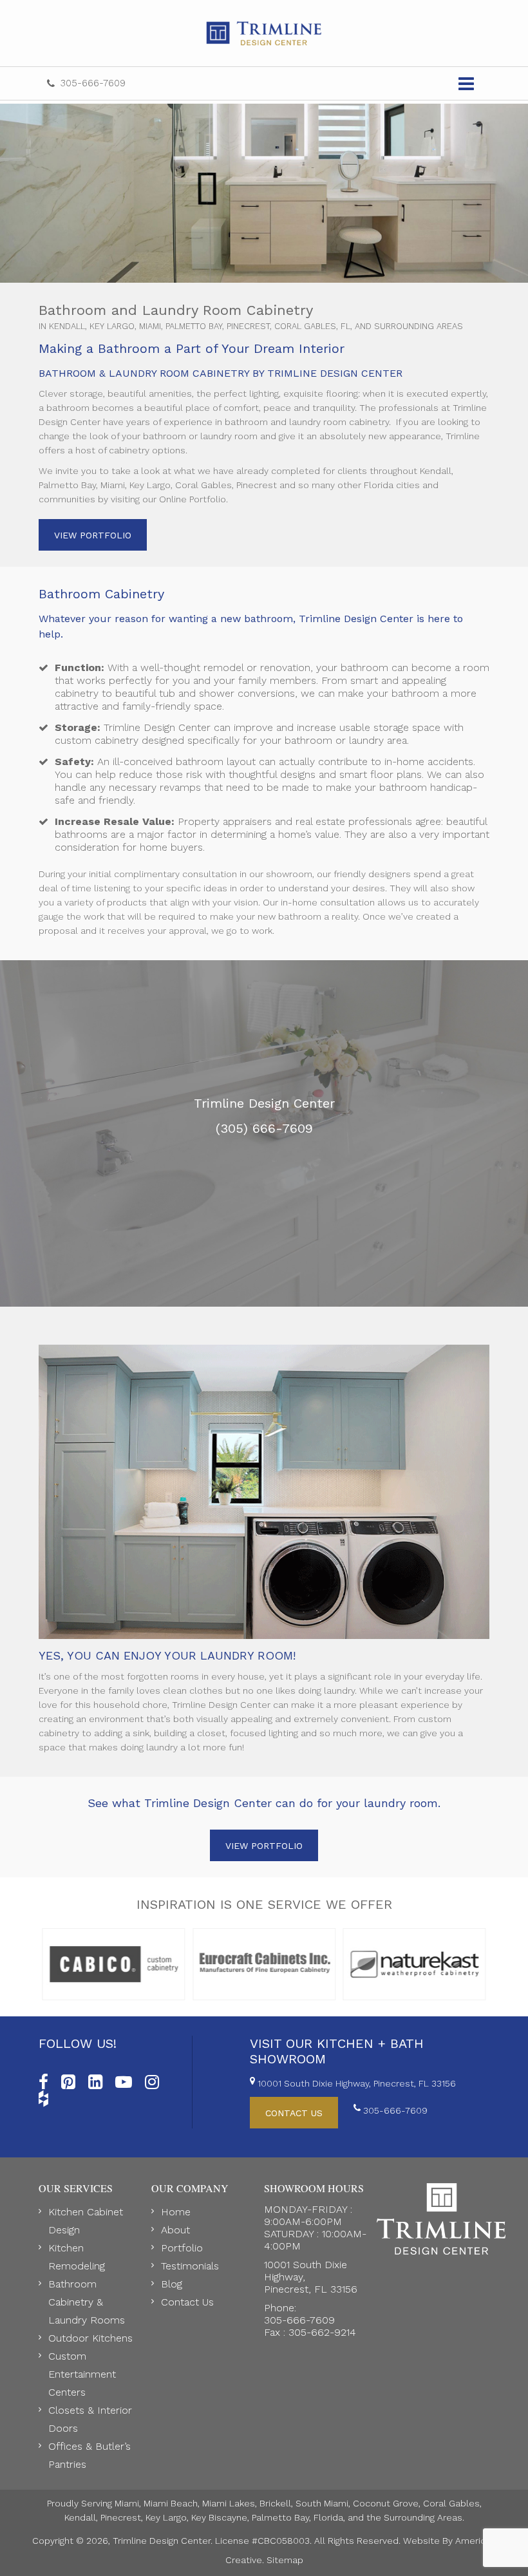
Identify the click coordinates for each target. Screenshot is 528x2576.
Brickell (275, 2503)
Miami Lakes (229, 2503)
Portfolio (182, 2248)
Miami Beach (171, 2503)
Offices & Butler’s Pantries (90, 2455)
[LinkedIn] (95, 2079)
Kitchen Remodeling (77, 2257)
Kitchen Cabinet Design (86, 2221)
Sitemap (285, 2560)
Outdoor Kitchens (90, 2338)
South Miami (322, 2503)
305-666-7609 (93, 83)
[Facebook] (43, 2079)
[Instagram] (152, 2079)
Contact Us (187, 2302)
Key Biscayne (219, 2517)
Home (176, 2212)
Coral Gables (451, 2503)
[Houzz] (43, 2096)
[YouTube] (124, 2079)
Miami (127, 2503)
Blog (172, 2284)
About (175, 2230)
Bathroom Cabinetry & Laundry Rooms (87, 2302)
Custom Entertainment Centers (82, 2374)
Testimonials (190, 2266)
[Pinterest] (68, 2079)
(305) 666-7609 (264, 1128)
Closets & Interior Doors (90, 2419)
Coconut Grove (386, 2503)
